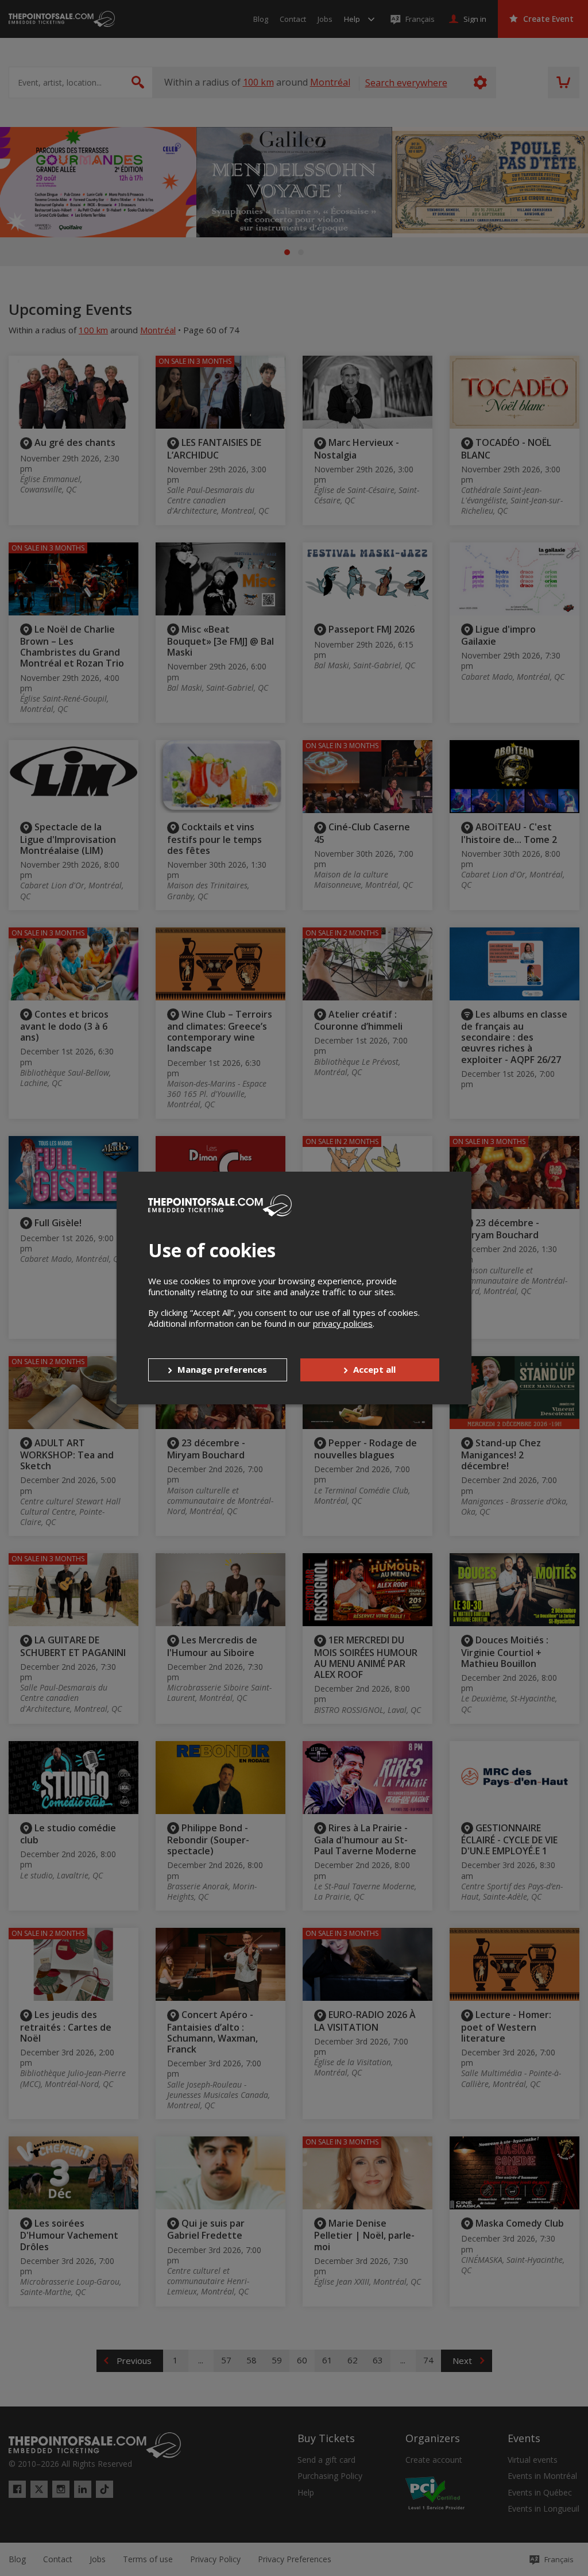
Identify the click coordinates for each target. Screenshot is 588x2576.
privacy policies (343, 1323)
